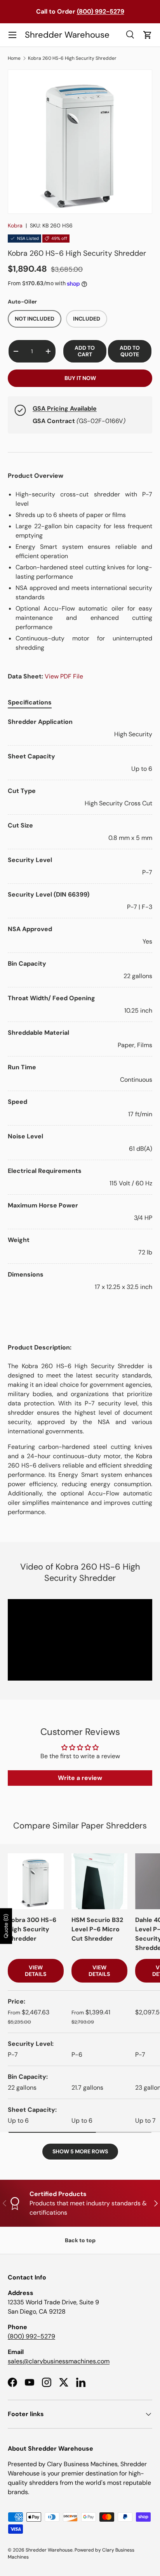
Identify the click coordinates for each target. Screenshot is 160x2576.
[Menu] (12, 35)
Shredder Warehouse (49, 2550)
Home (14, 58)
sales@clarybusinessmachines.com (59, 2361)
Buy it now (80, 378)
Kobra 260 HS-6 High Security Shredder (72, 58)
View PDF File (64, 676)
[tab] (30, 702)
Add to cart (85, 351)
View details (36, 1971)
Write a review (80, 1778)
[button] (148, 35)
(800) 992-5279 (31, 2336)
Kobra (15, 226)
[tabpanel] (80, 1004)
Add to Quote (130, 351)
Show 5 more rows (80, 2151)
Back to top (80, 2240)
